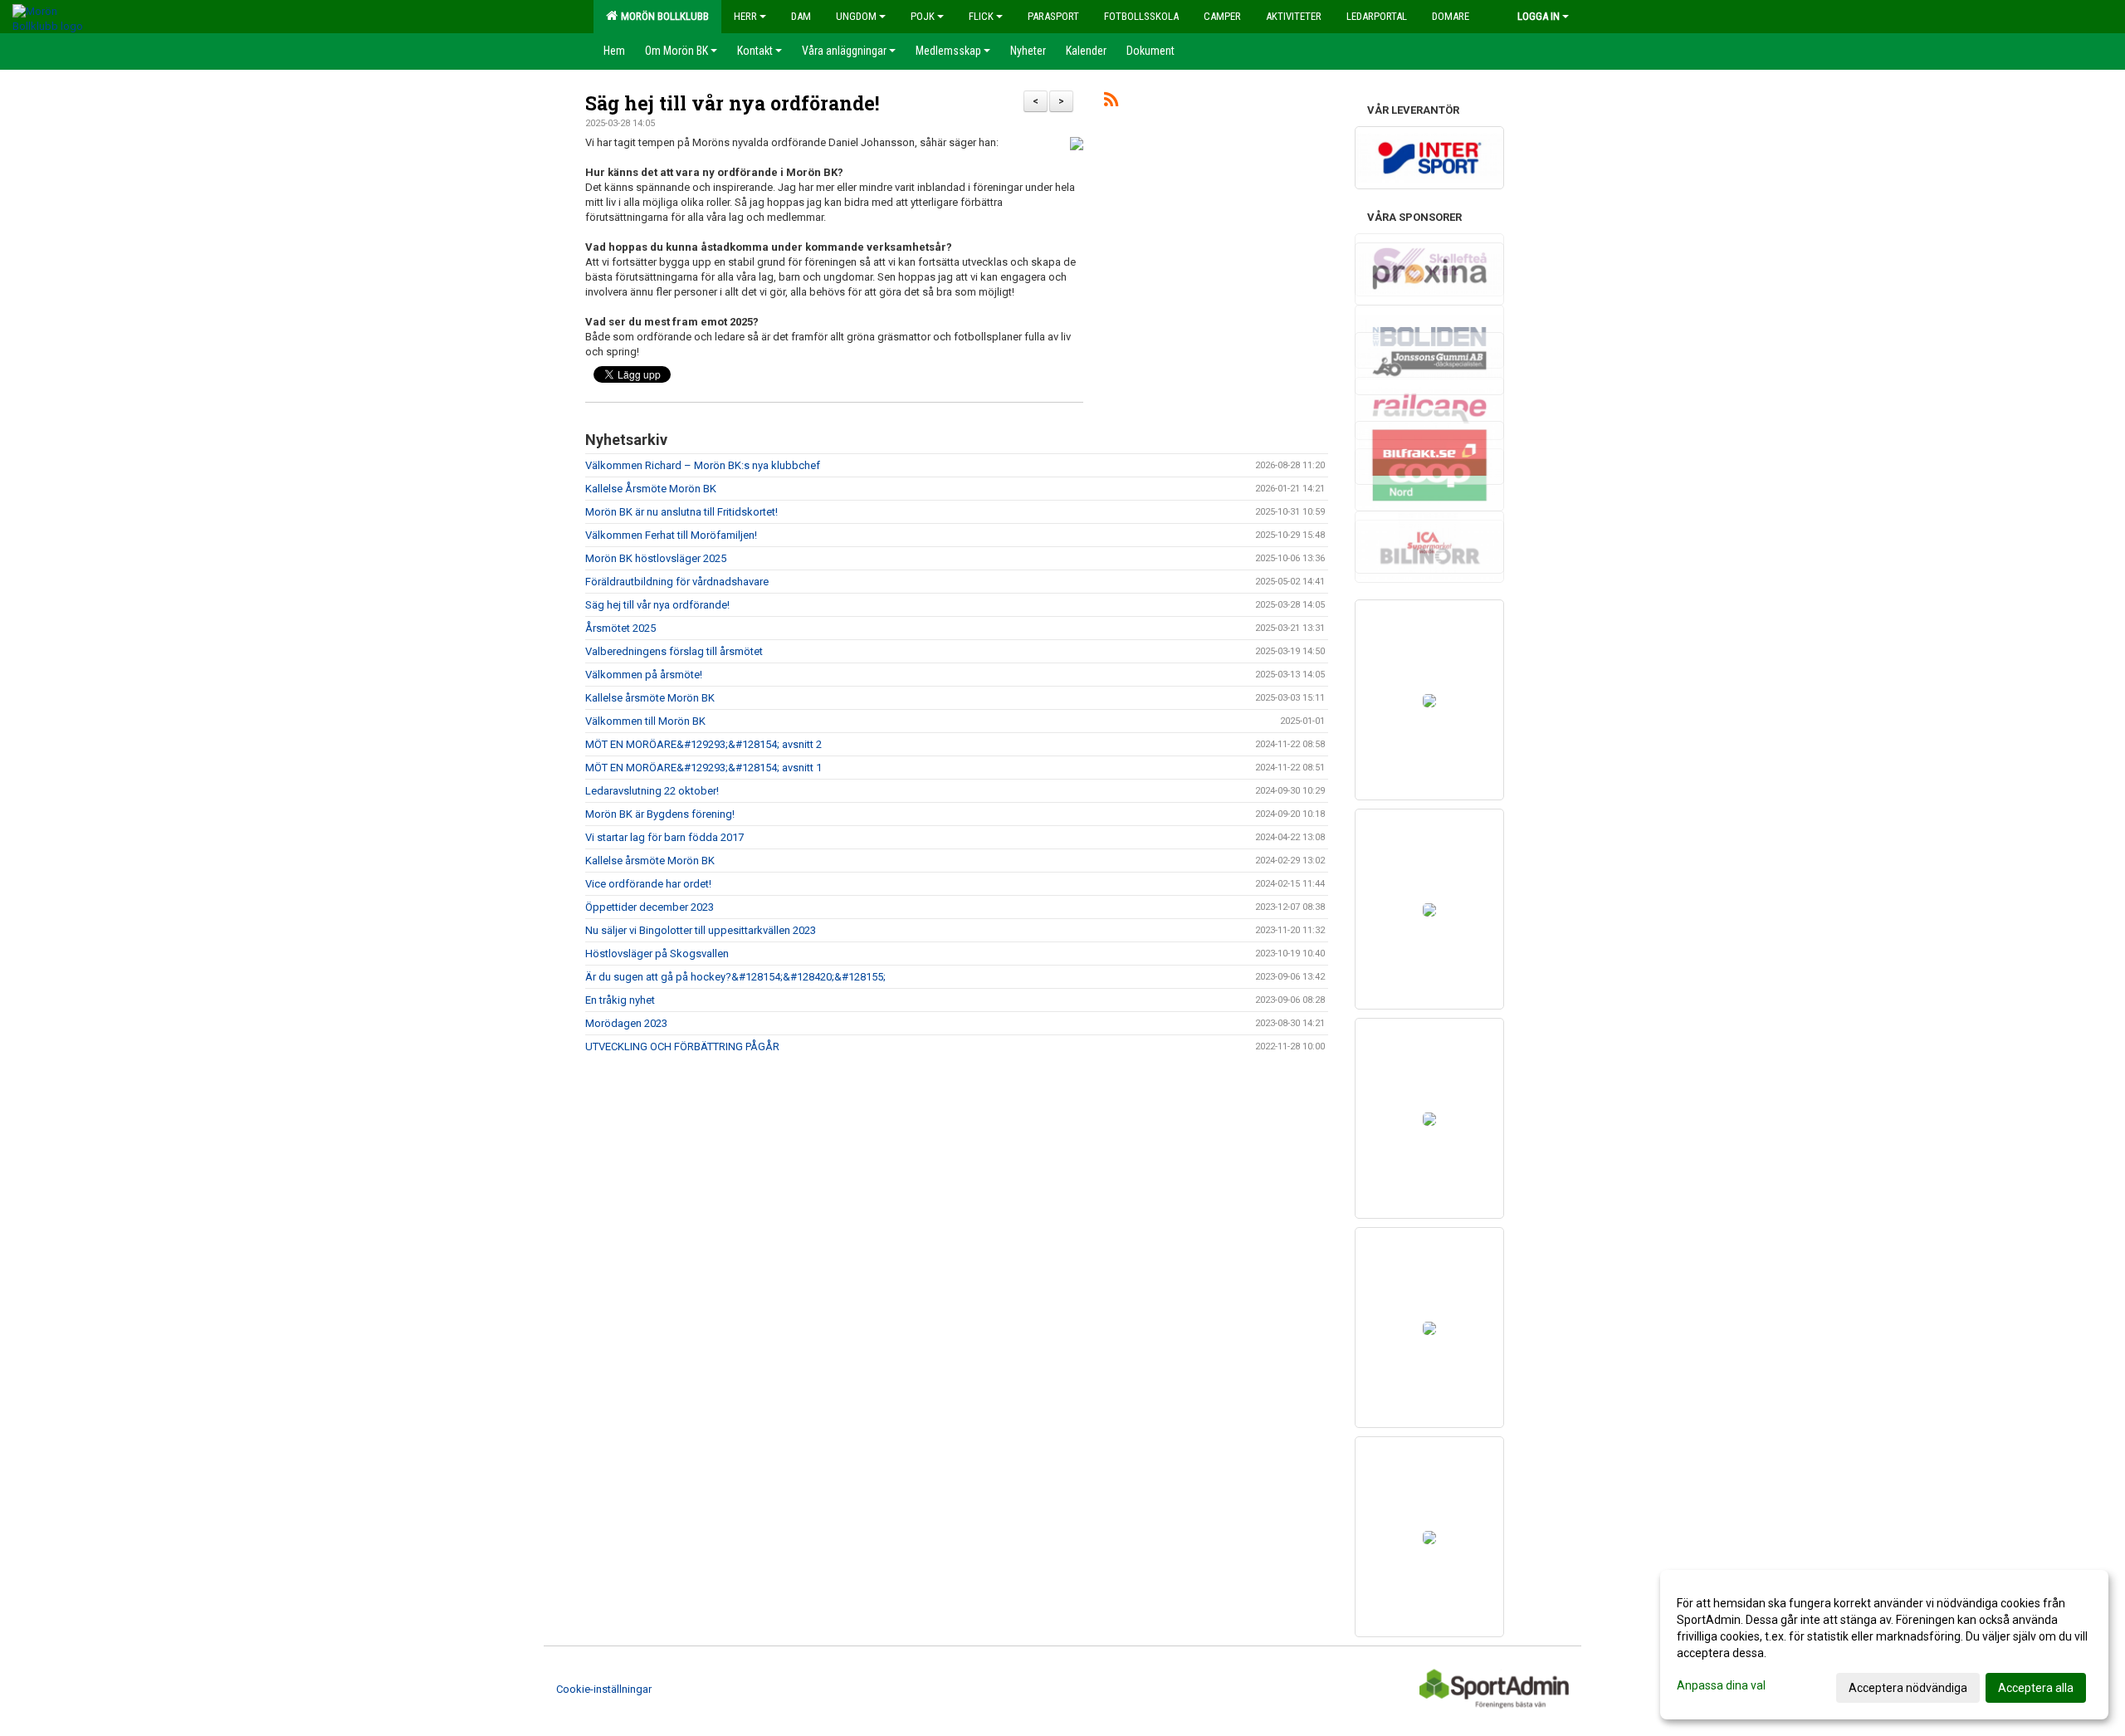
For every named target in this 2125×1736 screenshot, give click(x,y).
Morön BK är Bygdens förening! (660, 814)
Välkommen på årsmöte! (644, 675)
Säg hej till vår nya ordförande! (732, 103)
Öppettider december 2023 (650, 907)
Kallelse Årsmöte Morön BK (651, 489)
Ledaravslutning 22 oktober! (652, 791)
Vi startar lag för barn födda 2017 (664, 837)
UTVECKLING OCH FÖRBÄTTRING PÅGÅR (682, 1046)
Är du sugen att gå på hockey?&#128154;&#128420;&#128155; (735, 977)
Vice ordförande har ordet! (648, 884)
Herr (745, 16)
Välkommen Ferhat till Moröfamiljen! (671, 535)
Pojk (923, 16)
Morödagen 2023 (626, 1023)
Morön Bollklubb (662, 16)
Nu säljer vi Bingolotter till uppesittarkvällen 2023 (701, 930)
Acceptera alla (2036, 1688)
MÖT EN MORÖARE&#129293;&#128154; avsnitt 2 (703, 744)
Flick (981, 16)
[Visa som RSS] (1111, 103)
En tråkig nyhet (620, 1000)
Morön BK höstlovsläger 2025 (656, 558)
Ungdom (856, 16)
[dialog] (1884, 1645)
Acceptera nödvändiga (1908, 1688)
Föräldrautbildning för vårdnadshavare (677, 582)
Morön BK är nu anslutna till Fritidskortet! (681, 512)
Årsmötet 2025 (620, 628)
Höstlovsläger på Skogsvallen (657, 954)
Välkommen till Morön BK (645, 721)
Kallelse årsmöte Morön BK (650, 698)
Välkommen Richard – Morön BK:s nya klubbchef (703, 465)
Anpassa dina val (1721, 1685)
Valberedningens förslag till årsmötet (674, 651)
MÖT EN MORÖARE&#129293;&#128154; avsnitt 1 (703, 768)
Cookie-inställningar (604, 1689)
